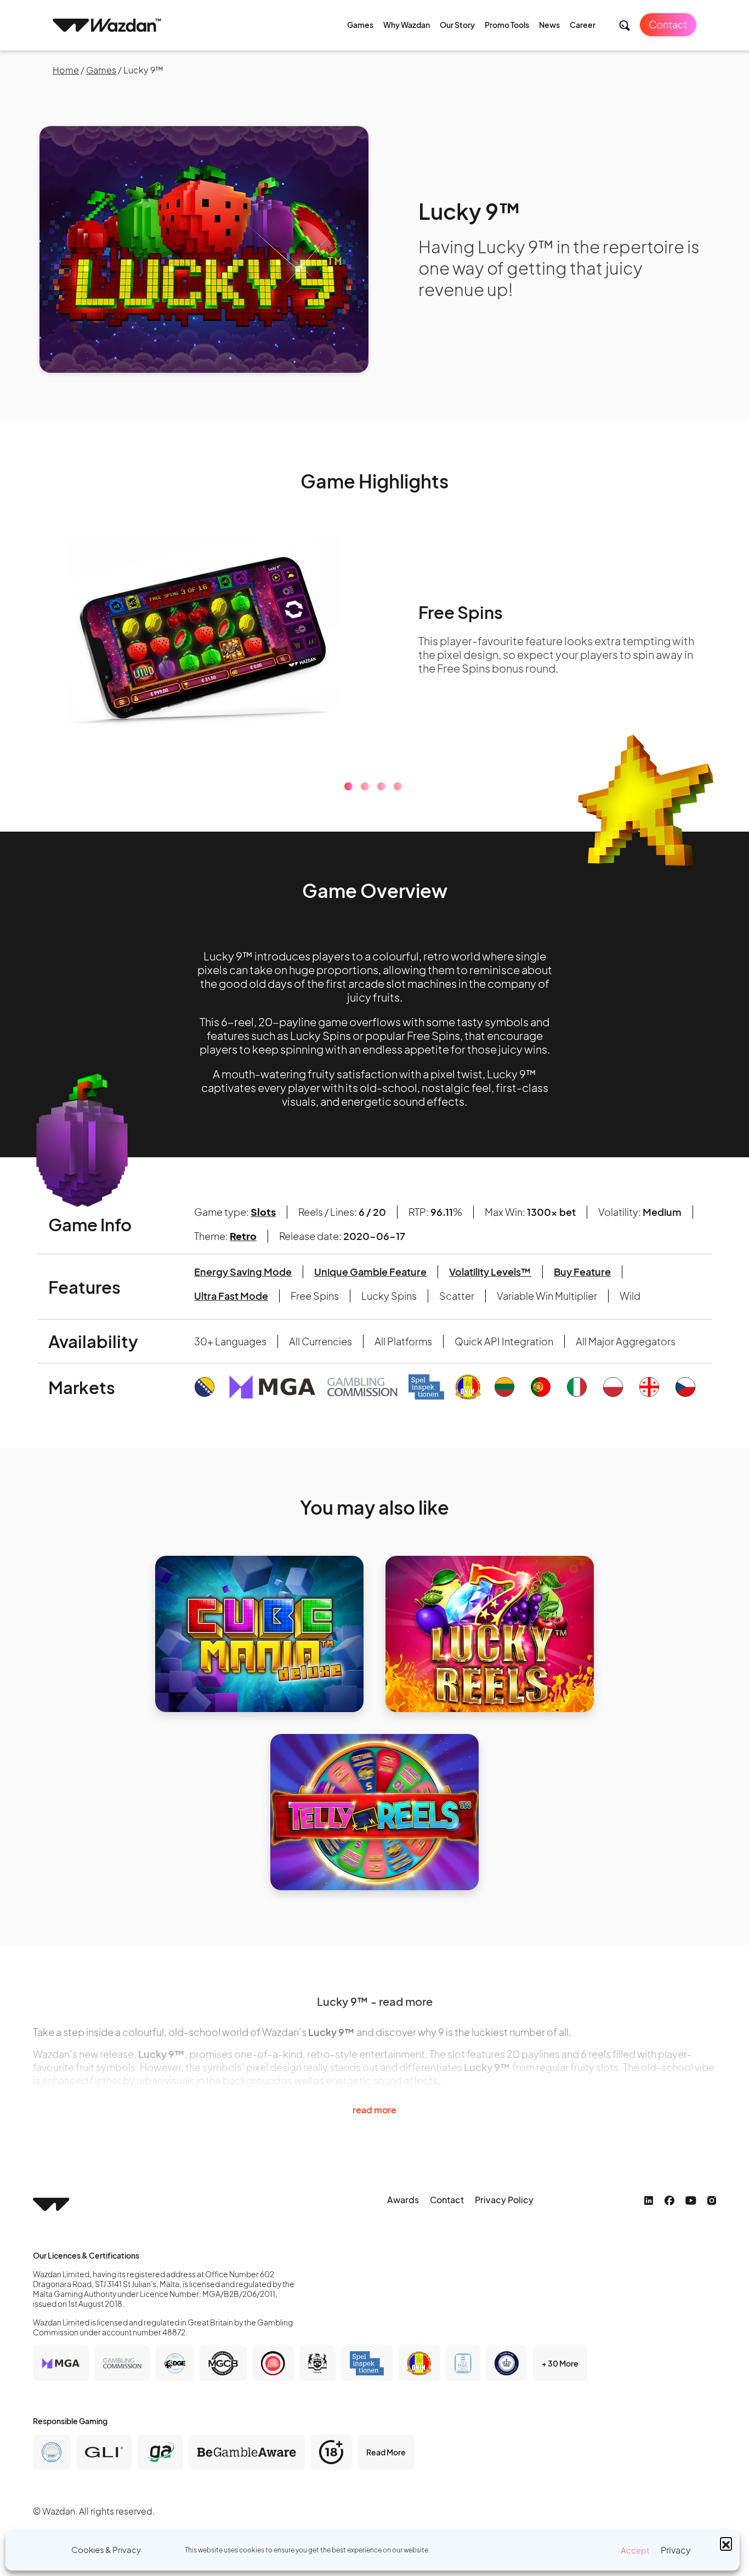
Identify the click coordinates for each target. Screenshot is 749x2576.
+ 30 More (560, 2363)
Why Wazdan (407, 25)
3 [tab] (381, 786)
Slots (263, 1212)
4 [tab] (398, 786)
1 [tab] (348, 786)
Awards (403, 2200)
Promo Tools (507, 25)
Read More (386, 2452)
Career (583, 25)
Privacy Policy (504, 2200)
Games (360, 25)
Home (66, 70)
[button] (726, 2543)
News (549, 25)
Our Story (457, 25)
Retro (243, 1236)
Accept (635, 2550)
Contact (668, 24)
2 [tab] (365, 786)
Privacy (676, 2550)
